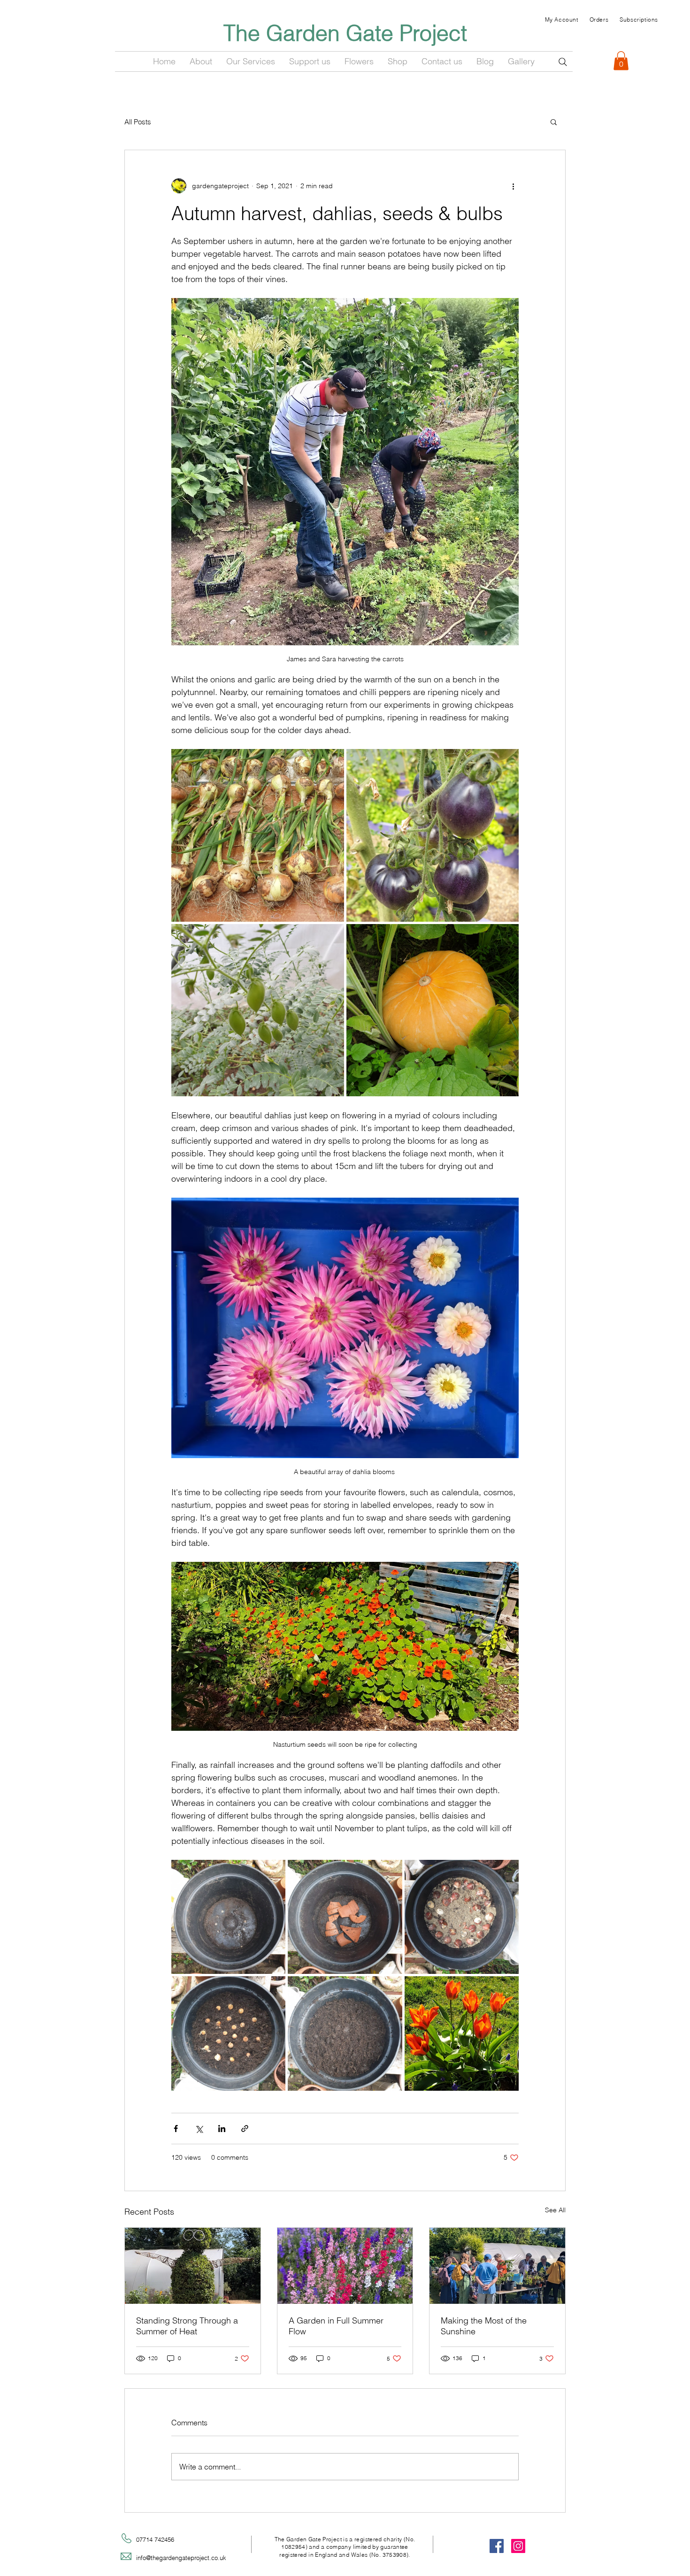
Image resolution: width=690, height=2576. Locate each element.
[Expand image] (258, 835)
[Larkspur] (345, 2266)
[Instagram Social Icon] (518, 2546)
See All (555, 2210)
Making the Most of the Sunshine (484, 2326)
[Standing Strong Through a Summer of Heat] (193, 2266)
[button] (621, 61)
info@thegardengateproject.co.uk (181, 2558)
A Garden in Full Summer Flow (336, 2326)
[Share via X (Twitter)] (199, 2129)
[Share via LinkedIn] (222, 2129)
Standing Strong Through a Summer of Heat (187, 2326)
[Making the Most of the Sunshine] (497, 2266)
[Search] (563, 62)
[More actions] (513, 186)
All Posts (138, 122)
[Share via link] (245, 2129)
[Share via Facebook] (176, 2129)
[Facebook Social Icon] (497, 2546)
